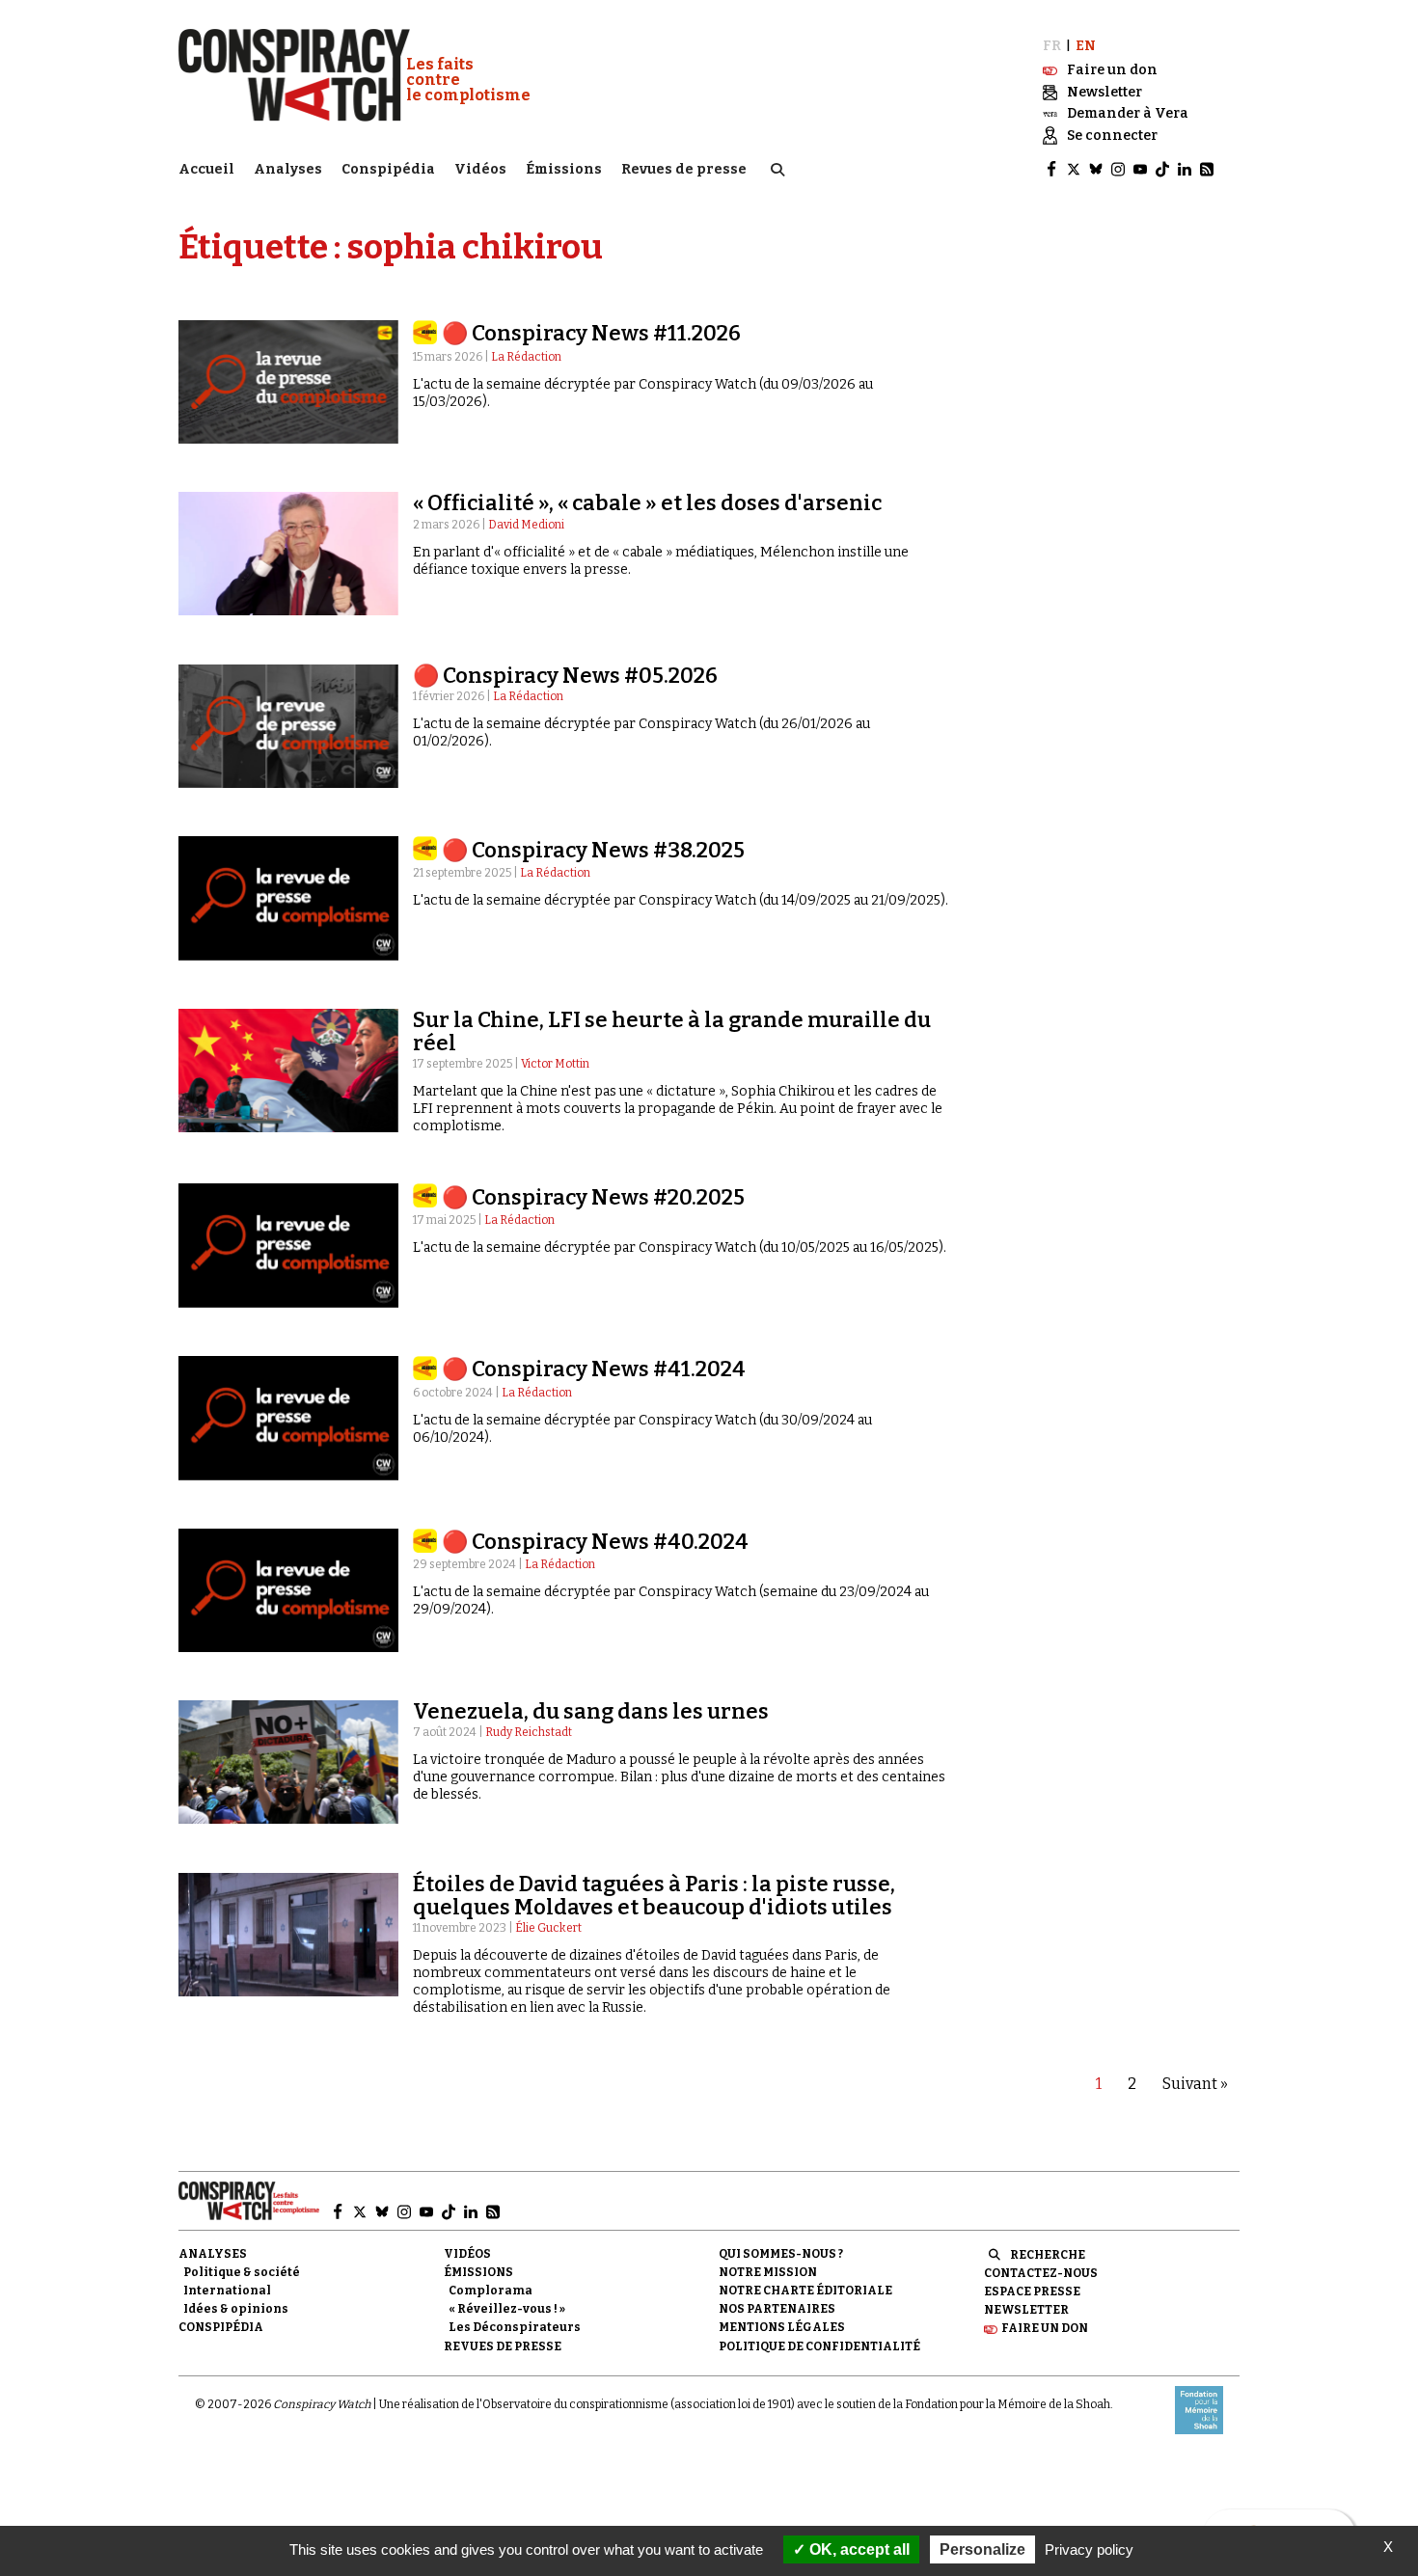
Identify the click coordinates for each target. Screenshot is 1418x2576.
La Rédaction (526, 357)
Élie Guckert (548, 1928)
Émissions (564, 169)
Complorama (491, 2291)
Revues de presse (684, 169)
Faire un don (1045, 2328)
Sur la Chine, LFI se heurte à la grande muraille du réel (672, 1031)
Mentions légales (782, 2327)
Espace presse (1032, 2291)
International (227, 2291)
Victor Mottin (555, 1064)
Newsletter (1026, 2310)
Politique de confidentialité (819, 2346)
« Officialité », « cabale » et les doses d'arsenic (647, 503)
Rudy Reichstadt (529, 1732)
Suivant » (1195, 2084)
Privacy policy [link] (1089, 2549)
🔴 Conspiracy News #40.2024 (595, 1542)
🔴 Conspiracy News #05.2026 (565, 676)
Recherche (1048, 2255)
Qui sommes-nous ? (781, 2254)
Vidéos (480, 169)
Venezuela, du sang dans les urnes (591, 1711)
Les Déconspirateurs (515, 2327)
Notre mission (768, 2272)
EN (1086, 46)
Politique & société (242, 2272)
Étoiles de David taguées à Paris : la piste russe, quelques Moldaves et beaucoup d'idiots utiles (654, 1896)
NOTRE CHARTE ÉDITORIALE (805, 2291)
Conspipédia (388, 169)
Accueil (206, 169)
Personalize (982, 2549)
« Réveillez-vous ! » (507, 2309)
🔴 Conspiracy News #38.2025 (593, 850)
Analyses (288, 169)
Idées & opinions (236, 2309)
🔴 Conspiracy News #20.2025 (593, 1197)
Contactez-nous (1041, 2273)
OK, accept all (858, 2549)
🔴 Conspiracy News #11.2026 (591, 333)
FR (1052, 46)
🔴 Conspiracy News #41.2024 (594, 1369)
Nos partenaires (777, 2309)
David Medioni (526, 525)
